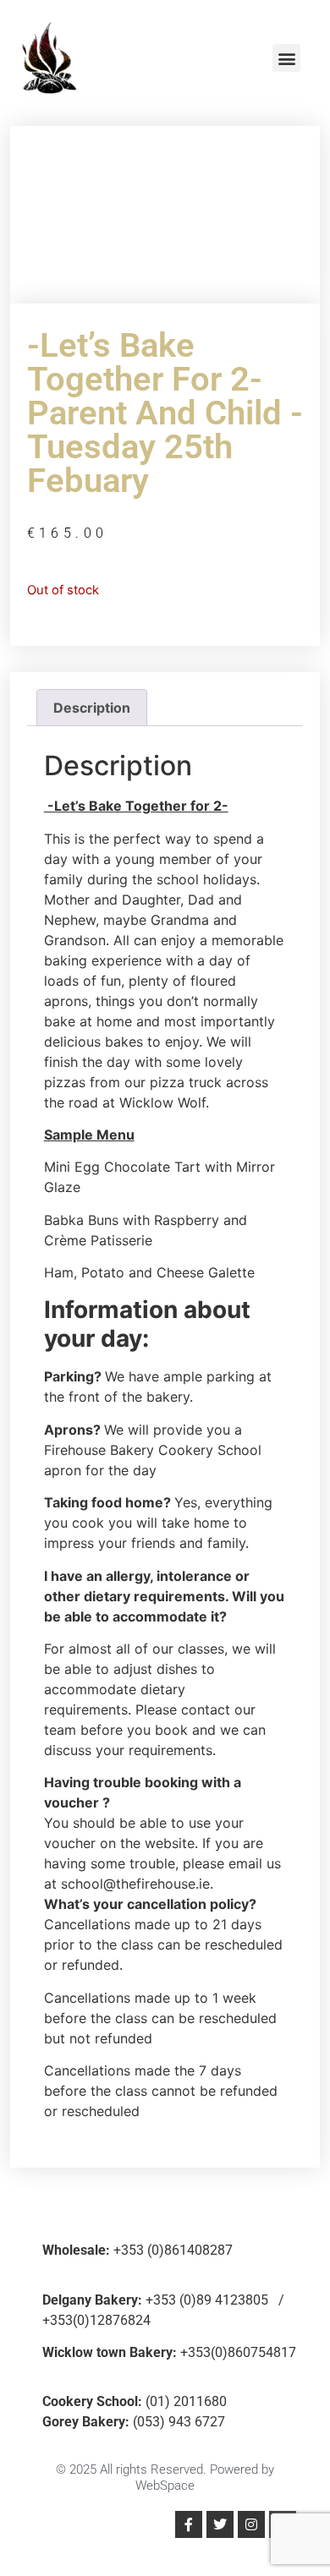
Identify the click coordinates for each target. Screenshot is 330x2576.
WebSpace (165, 2486)
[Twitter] (220, 2524)
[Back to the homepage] (49, 58)
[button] (286, 58)
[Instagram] (251, 2524)
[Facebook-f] (189, 2524)
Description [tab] (92, 708)
